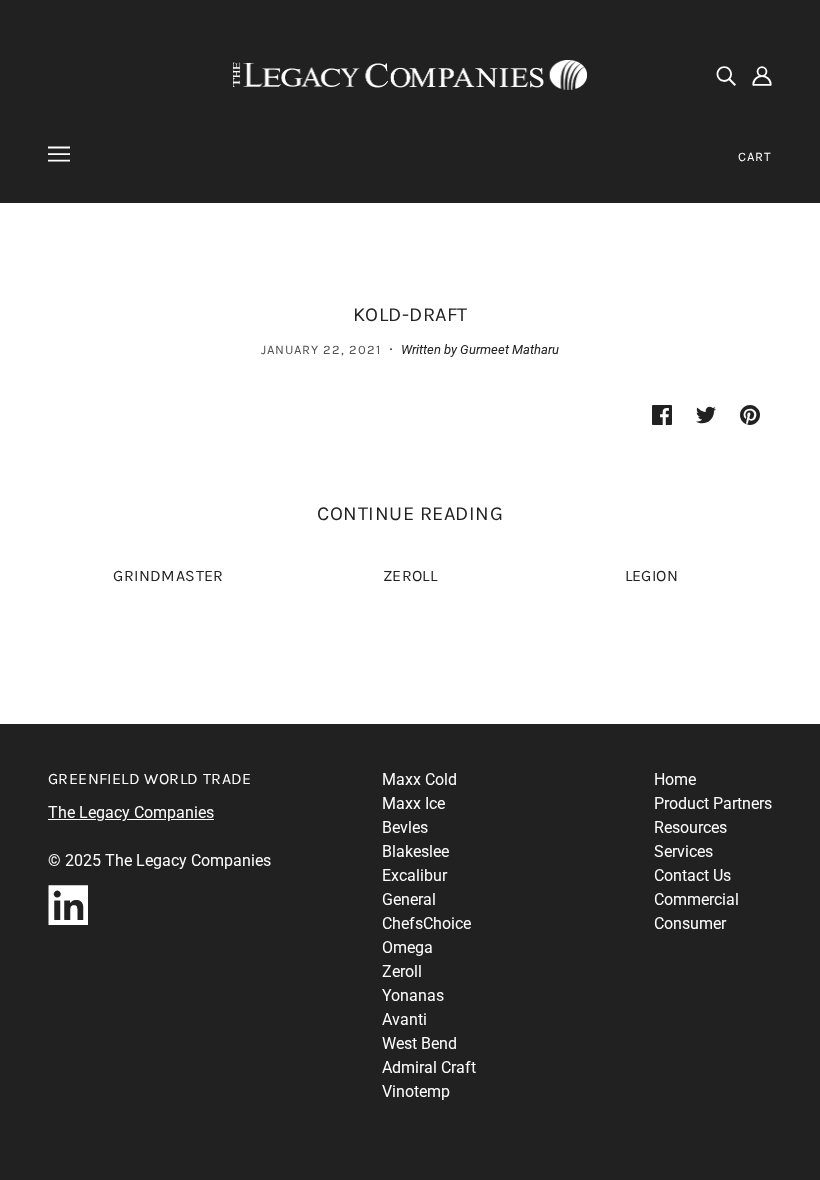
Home (675, 779)
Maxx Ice (413, 803)
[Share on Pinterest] (750, 414)
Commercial (696, 899)
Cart (755, 156)
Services (683, 851)
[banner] (410, 73)
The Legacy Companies (131, 812)
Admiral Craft (429, 1067)
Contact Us (692, 875)
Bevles (405, 827)
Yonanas (413, 995)
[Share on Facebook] (662, 414)
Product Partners (713, 803)
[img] (726, 75)
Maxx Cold (419, 779)
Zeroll (402, 971)
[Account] (762, 75)
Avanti (404, 1019)
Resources (690, 827)
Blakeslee (415, 851)
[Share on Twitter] (706, 414)
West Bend (419, 1043)
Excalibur (414, 875)
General (409, 899)
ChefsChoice (426, 923)
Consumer (690, 923)
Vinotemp (416, 1091)
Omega (407, 947)
